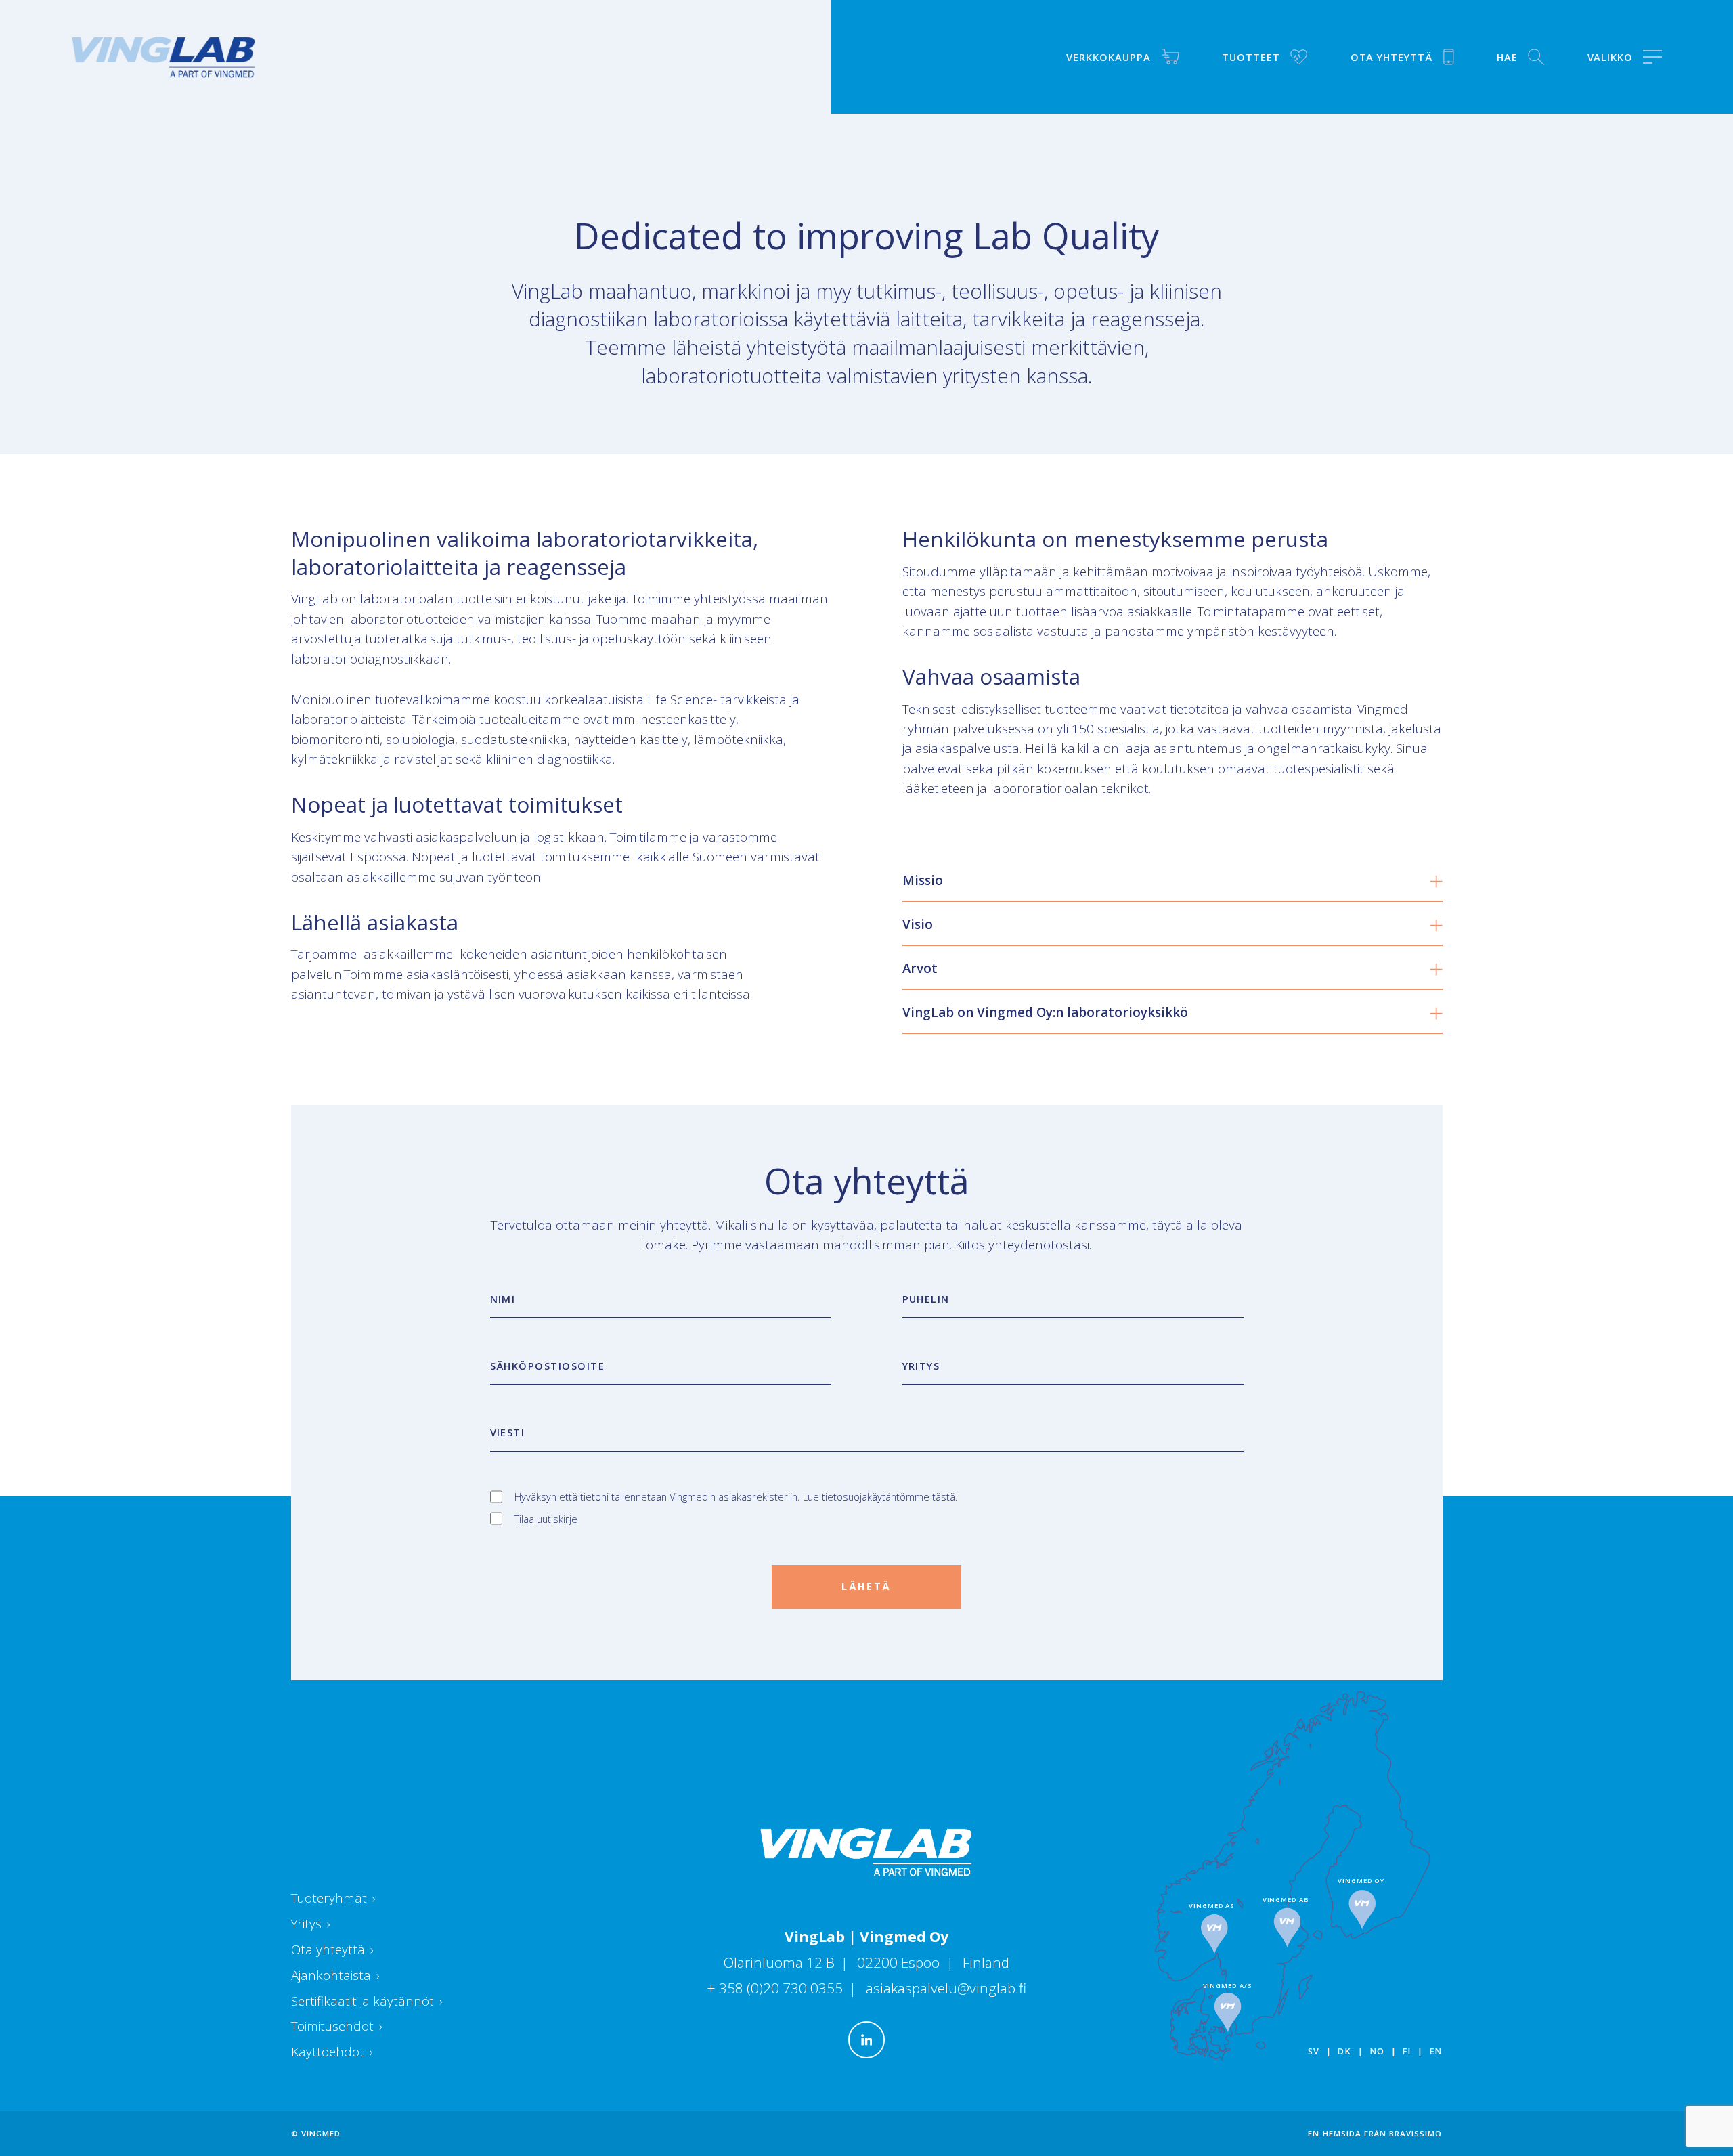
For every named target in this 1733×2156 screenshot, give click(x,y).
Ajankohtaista (336, 1975)
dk (1344, 2051)
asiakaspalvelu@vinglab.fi (946, 1988)
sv (1314, 2051)
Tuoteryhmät (334, 1898)
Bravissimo (1416, 2133)
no (1377, 2051)
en (1436, 2051)
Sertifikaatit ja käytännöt (367, 2001)
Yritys (311, 1924)
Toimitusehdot (337, 2026)
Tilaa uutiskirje (546, 1519)
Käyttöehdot (332, 2052)
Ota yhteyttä (333, 1949)
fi (1406, 2051)
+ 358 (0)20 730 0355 (776, 1988)
